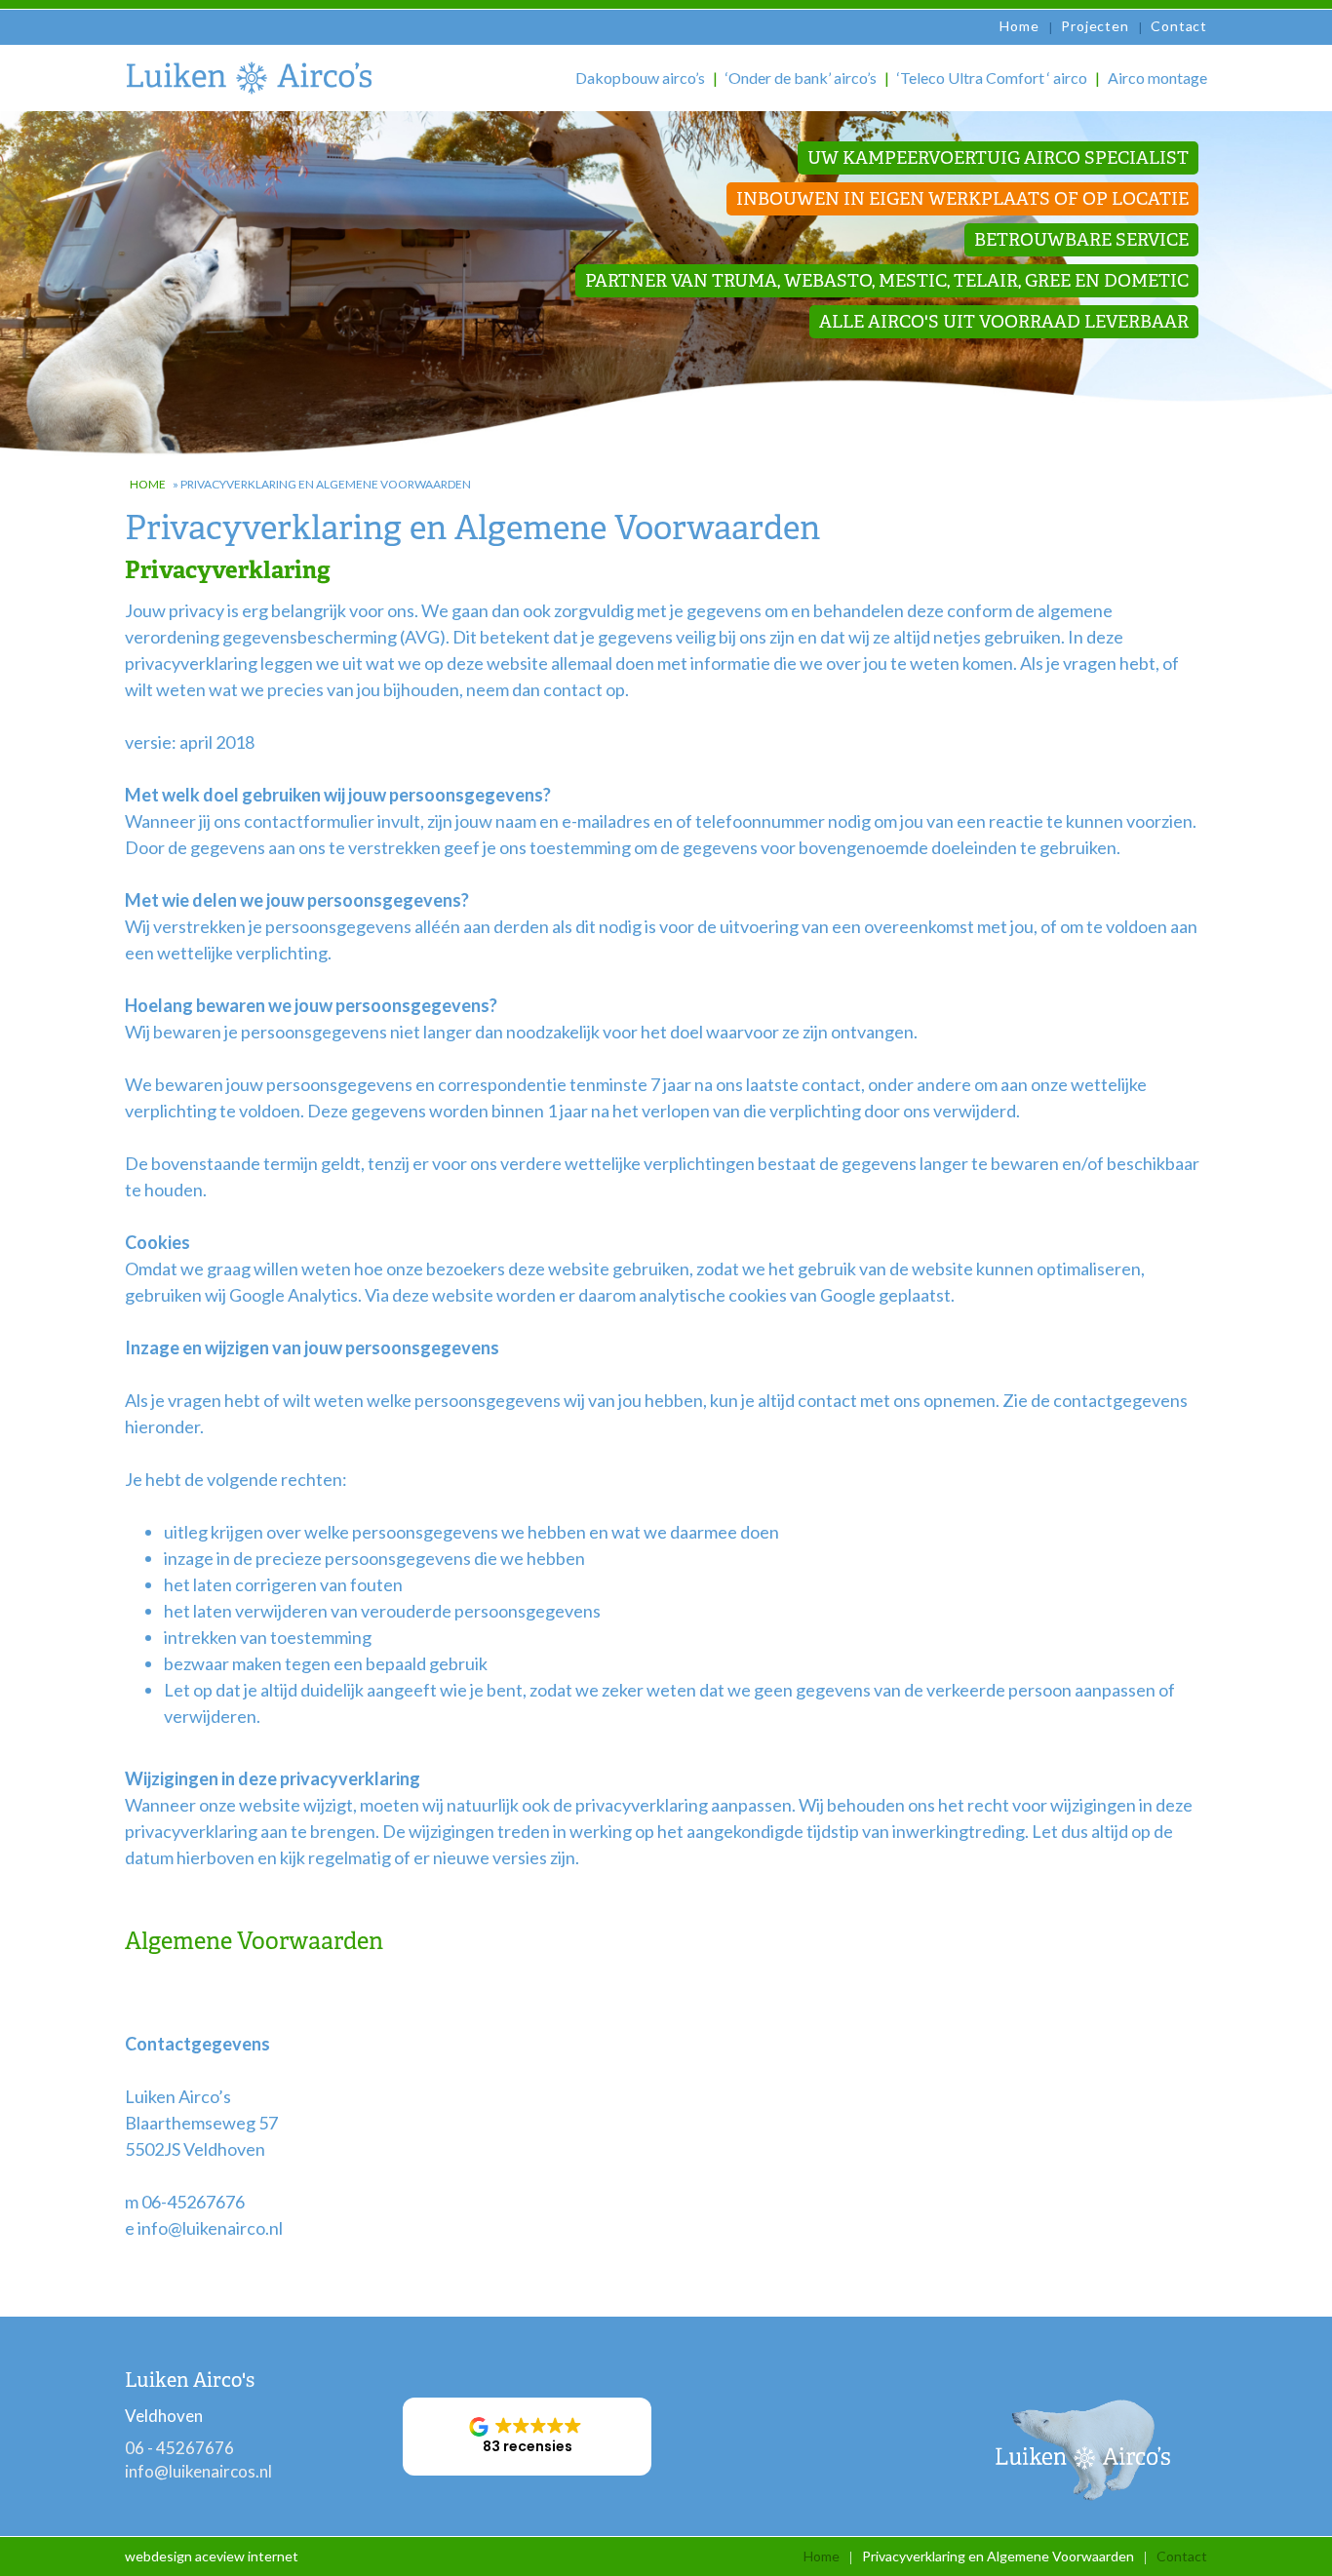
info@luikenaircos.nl (198, 2471)
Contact (1179, 26)
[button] (527, 2437)
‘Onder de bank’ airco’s (801, 78)
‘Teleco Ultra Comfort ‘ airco (992, 78)
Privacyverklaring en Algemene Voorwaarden (998, 2556)
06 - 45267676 (179, 2448)
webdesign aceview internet (212, 2556)
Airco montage (1157, 78)
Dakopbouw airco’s (640, 78)
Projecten (1095, 26)
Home (1019, 26)
